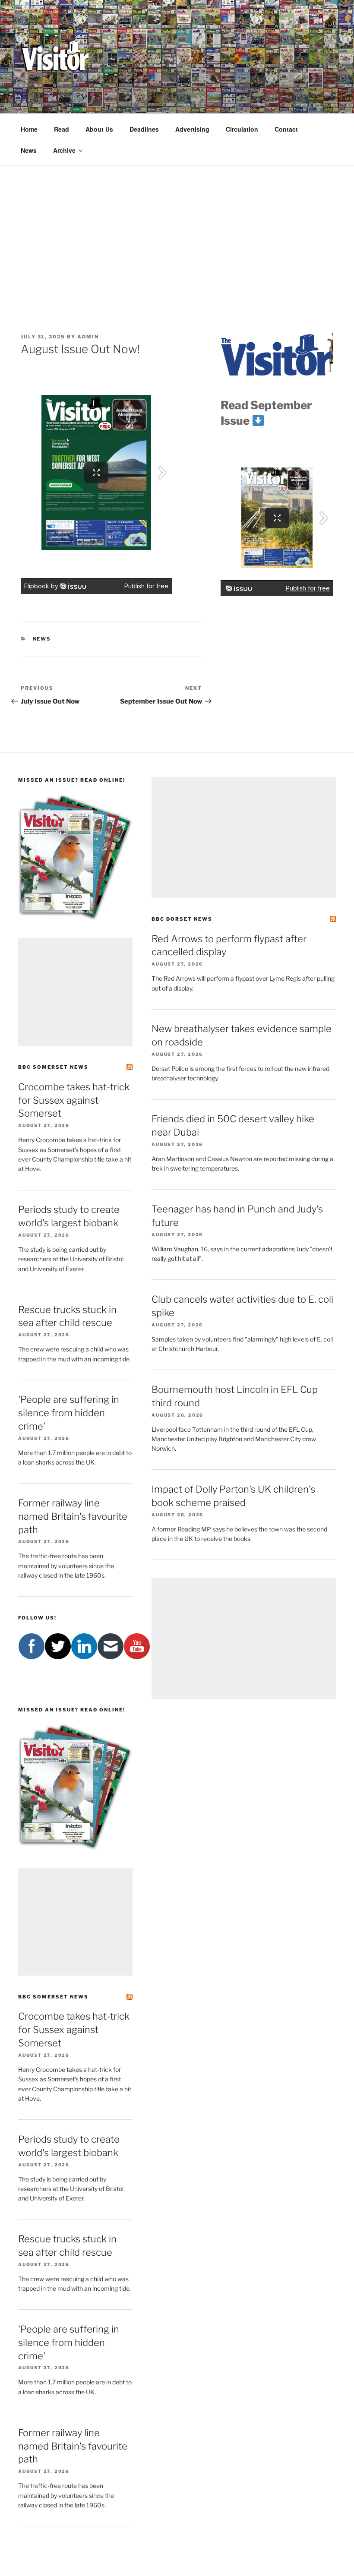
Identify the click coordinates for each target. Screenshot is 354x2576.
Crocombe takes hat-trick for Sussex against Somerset (74, 1100)
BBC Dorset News (182, 919)
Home (29, 129)
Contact (286, 129)
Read (62, 129)
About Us (99, 129)
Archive (64, 150)
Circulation (242, 129)
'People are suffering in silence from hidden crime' (69, 1413)
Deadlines (144, 129)
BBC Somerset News (53, 1067)
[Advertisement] (177, 230)
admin (88, 337)
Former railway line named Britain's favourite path (73, 1516)
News (29, 150)
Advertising (192, 129)
